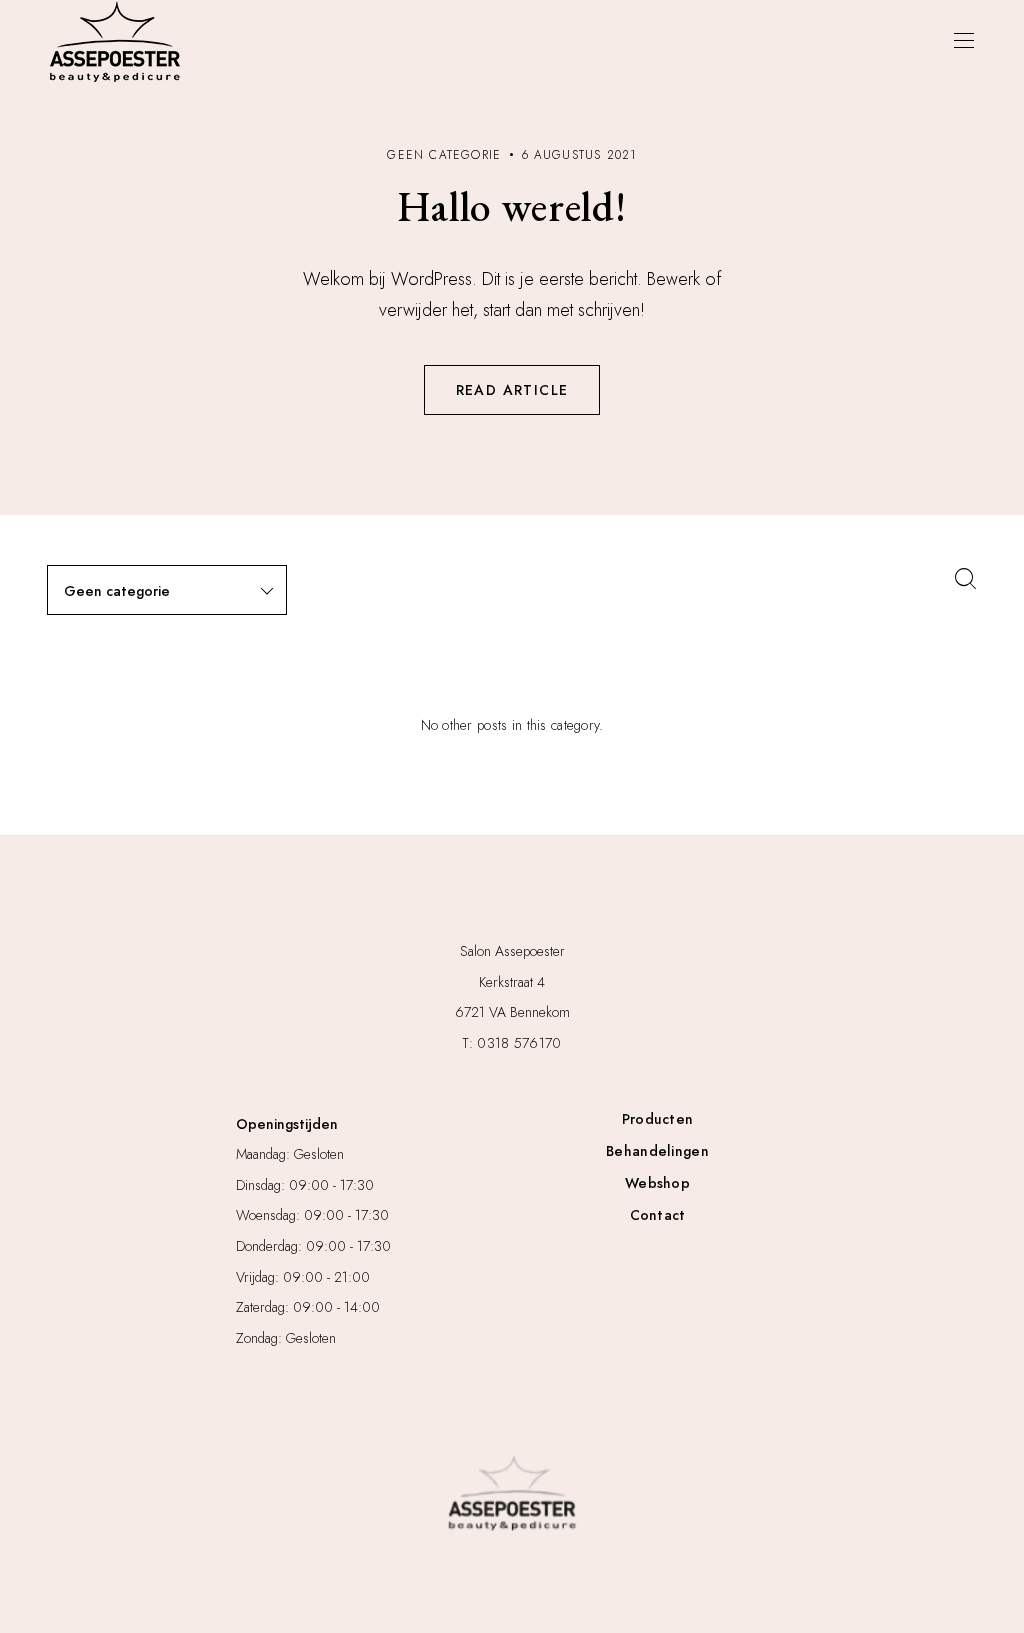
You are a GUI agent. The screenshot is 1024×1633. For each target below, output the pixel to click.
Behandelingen (657, 1151)
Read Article (512, 390)
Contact (658, 1215)
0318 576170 (519, 1043)
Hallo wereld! (512, 206)
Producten (658, 1119)
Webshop (657, 1183)
